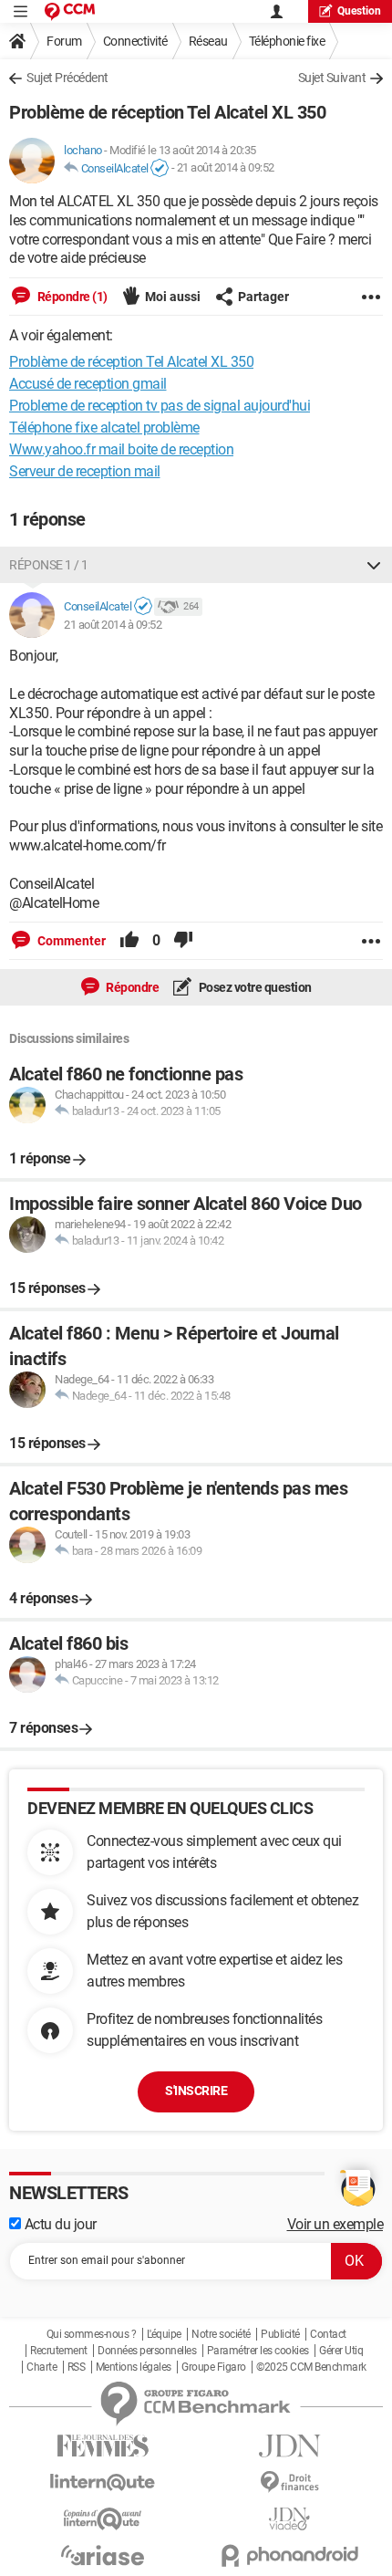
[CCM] (70, 11)
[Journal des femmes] (103, 2446)
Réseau (208, 41)
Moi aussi (173, 297)
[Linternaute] (103, 2482)
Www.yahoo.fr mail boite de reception (121, 449)
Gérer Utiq (341, 2351)
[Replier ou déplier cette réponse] (374, 565)
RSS (77, 2367)
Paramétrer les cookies (258, 2351)
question (359, 11)
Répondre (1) (71, 297)
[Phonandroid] (289, 2555)
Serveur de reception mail (85, 471)
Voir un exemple (335, 2224)
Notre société (221, 2334)
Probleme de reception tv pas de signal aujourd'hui (160, 406)
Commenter (70, 941)
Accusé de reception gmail (88, 384)
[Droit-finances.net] (289, 2482)
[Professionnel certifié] (160, 169)
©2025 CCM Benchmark (311, 2367)
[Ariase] (103, 2555)
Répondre (132, 987)
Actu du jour (59, 2224)
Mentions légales (134, 2367)
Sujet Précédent (67, 78)
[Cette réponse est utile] (129, 941)
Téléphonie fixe (287, 41)
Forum (64, 41)
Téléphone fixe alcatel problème (104, 428)
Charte (41, 2367)
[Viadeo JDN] (289, 2519)
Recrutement (59, 2351)
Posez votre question (254, 987)
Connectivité (135, 41)
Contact (328, 2334)
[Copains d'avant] (103, 2519)
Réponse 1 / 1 (49, 565)
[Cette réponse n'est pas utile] (183, 941)
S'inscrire (196, 2091)
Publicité (280, 2334)
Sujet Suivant (332, 78)
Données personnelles (147, 2351)
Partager (263, 297)
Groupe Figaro (214, 2367)
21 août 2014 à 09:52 (226, 168)
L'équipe (164, 2334)
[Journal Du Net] (289, 2446)
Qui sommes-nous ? (92, 2334)
